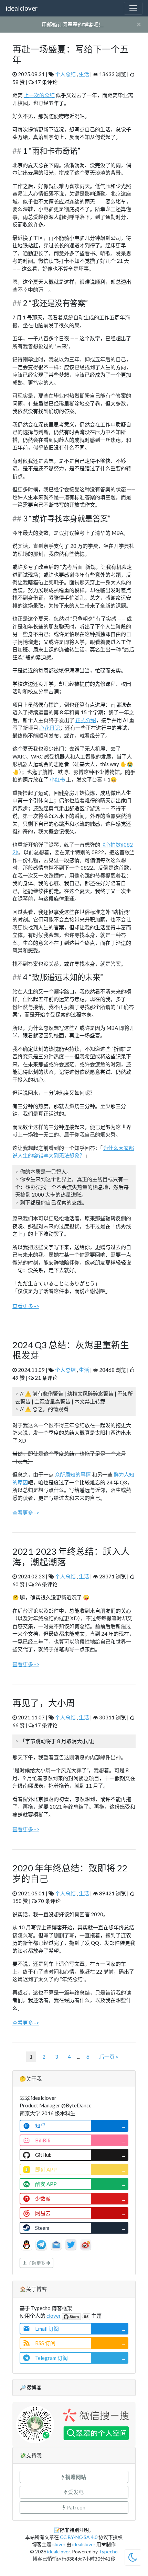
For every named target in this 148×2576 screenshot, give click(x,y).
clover (54, 2316)
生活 (84, 74)
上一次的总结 (39, 95)
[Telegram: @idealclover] (42, 2244)
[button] (74, 2477)
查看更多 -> (26, 1306)
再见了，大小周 (44, 1703)
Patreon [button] (75, 2507)
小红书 (57, 779)
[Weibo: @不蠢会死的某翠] (86, 2244)
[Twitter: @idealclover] (71, 2244)
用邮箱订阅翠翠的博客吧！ (73, 24)
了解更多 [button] (36, 2263)
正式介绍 (86, 720)
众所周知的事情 (73, 1474)
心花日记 (50, 728)
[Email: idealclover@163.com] (57, 2244)
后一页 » (109, 2057)
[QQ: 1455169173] (27, 2244)
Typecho (108, 2551)
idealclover (22, 8)
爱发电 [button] (75, 2492)
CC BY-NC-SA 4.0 (79, 2537)
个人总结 (65, 74)
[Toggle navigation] (133, 8)
